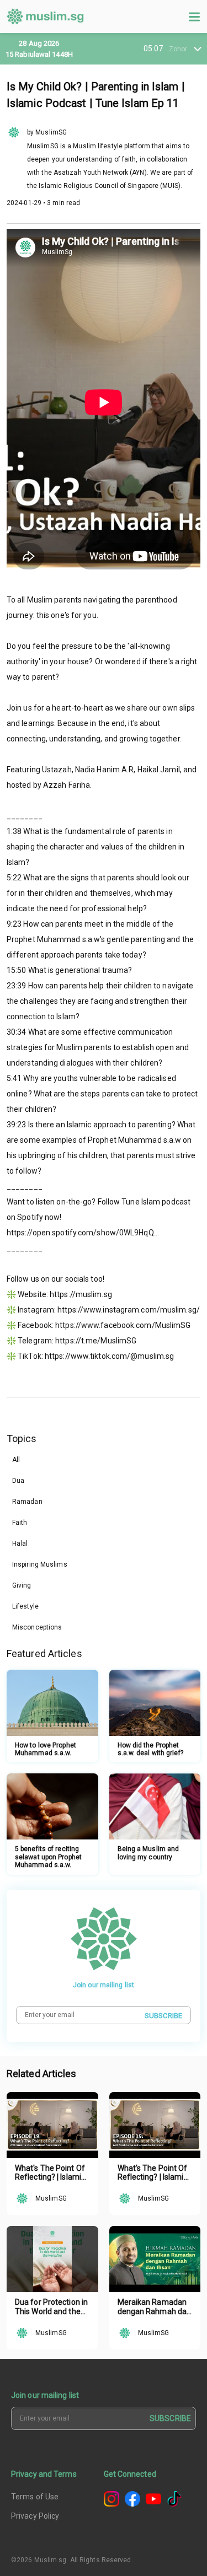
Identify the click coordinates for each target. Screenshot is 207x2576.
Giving (22, 1585)
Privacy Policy (35, 2516)
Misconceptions (37, 1627)
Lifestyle (25, 1606)
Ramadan (27, 1502)
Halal (20, 1544)
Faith (20, 1523)
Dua (18, 1481)
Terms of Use (35, 2497)
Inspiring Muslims (40, 1564)
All (16, 1460)
